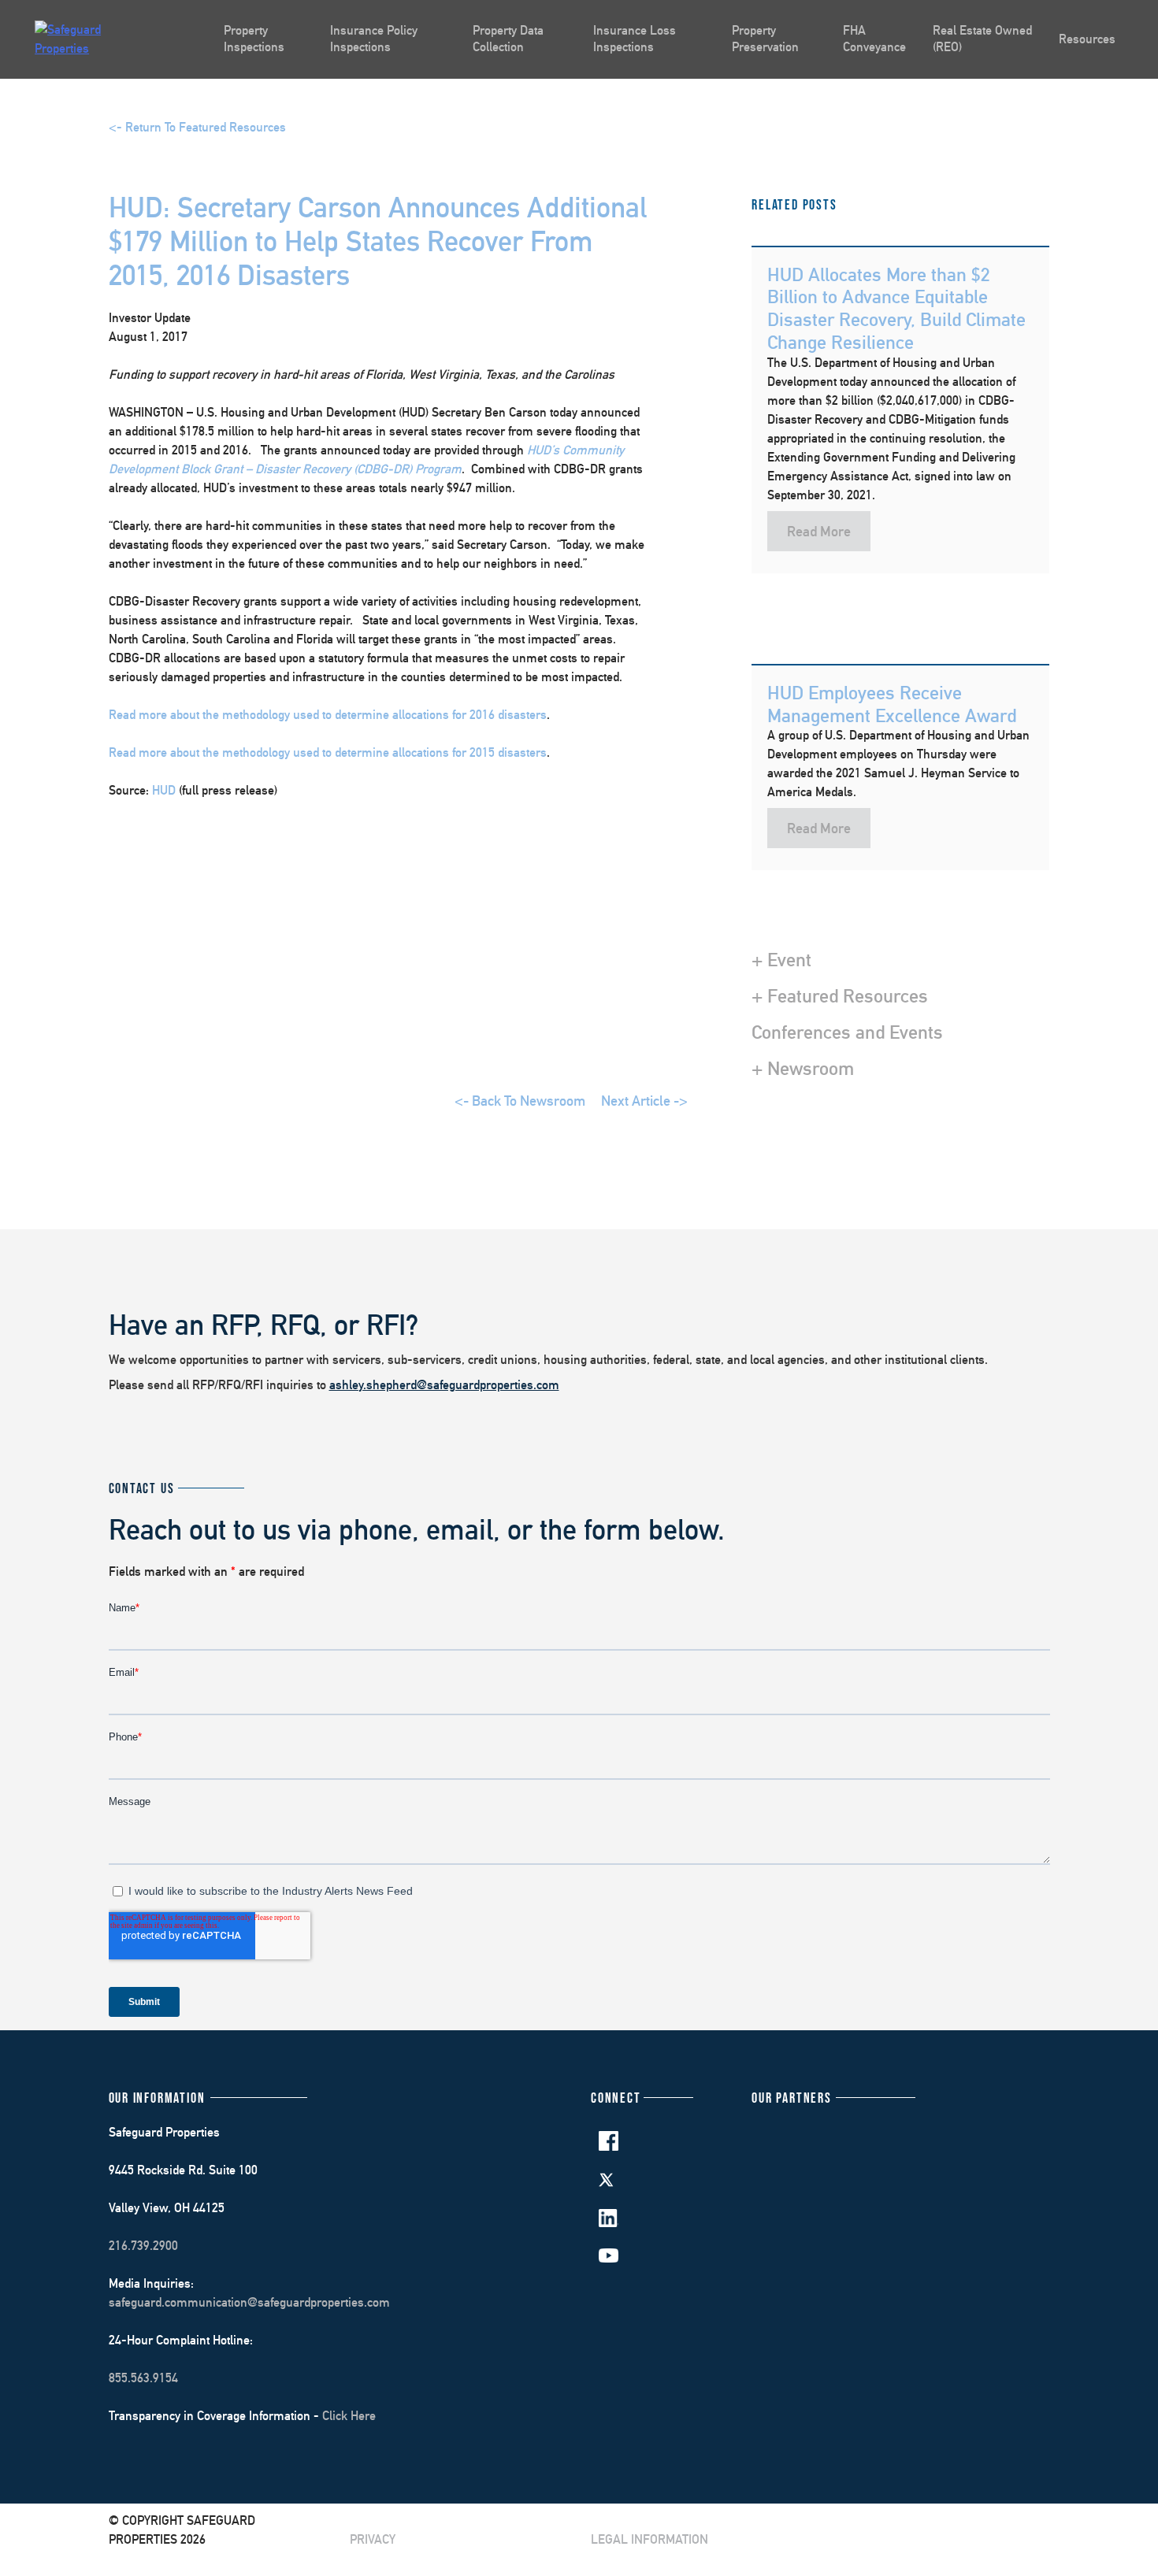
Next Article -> (644, 1101)
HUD (164, 790)
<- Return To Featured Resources (197, 127)
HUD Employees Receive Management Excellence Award (892, 704)
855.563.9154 (143, 2378)
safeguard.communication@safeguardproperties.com (249, 2302)
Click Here (349, 2416)
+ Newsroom (803, 1068)
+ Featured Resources (840, 995)
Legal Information (650, 2539)
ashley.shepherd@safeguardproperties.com (444, 1385)
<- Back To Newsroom (520, 1101)
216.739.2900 (143, 2246)
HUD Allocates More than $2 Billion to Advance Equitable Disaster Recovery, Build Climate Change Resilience (896, 308)
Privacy (373, 2539)
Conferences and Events (847, 1032)
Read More (819, 531)
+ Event (781, 959)
